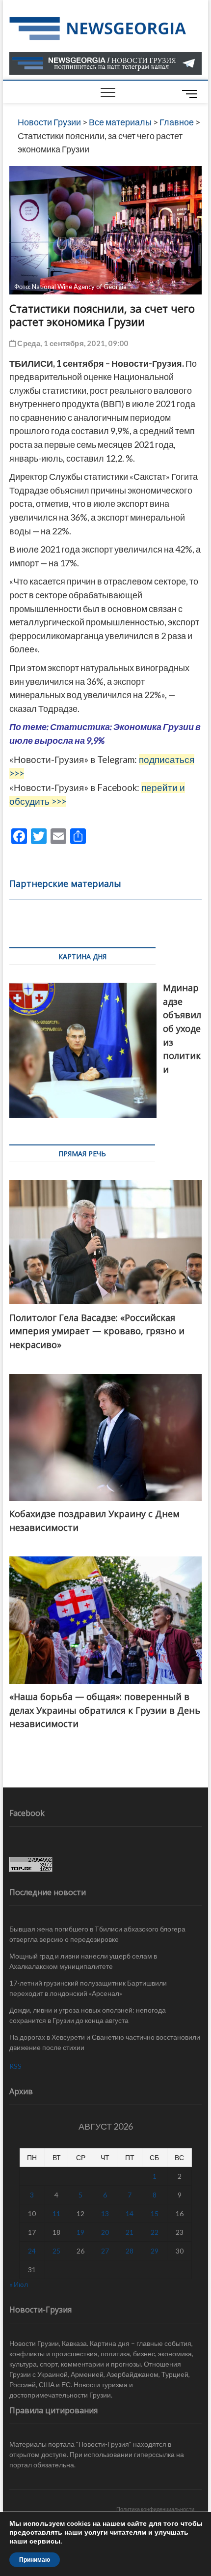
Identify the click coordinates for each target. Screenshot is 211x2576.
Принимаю (35, 2560)
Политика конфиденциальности (155, 2509)
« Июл (19, 2284)
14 (130, 2213)
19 (80, 2232)
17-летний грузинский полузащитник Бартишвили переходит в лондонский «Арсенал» (88, 1988)
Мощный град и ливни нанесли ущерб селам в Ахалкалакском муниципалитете (83, 1961)
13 (105, 2213)
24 (32, 2251)
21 (130, 2232)
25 (56, 2251)
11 (56, 2213)
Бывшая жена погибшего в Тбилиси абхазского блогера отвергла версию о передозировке (97, 1934)
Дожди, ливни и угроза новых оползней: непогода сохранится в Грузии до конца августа (88, 2015)
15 (155, 2213)
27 (105, 2251)
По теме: (30, 727)
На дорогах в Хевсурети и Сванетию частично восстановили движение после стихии (105, 2042)
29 (155, 2251)
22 (155, 2232)
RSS (15, 2066)
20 (105, 2232)
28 (130, 2251)
